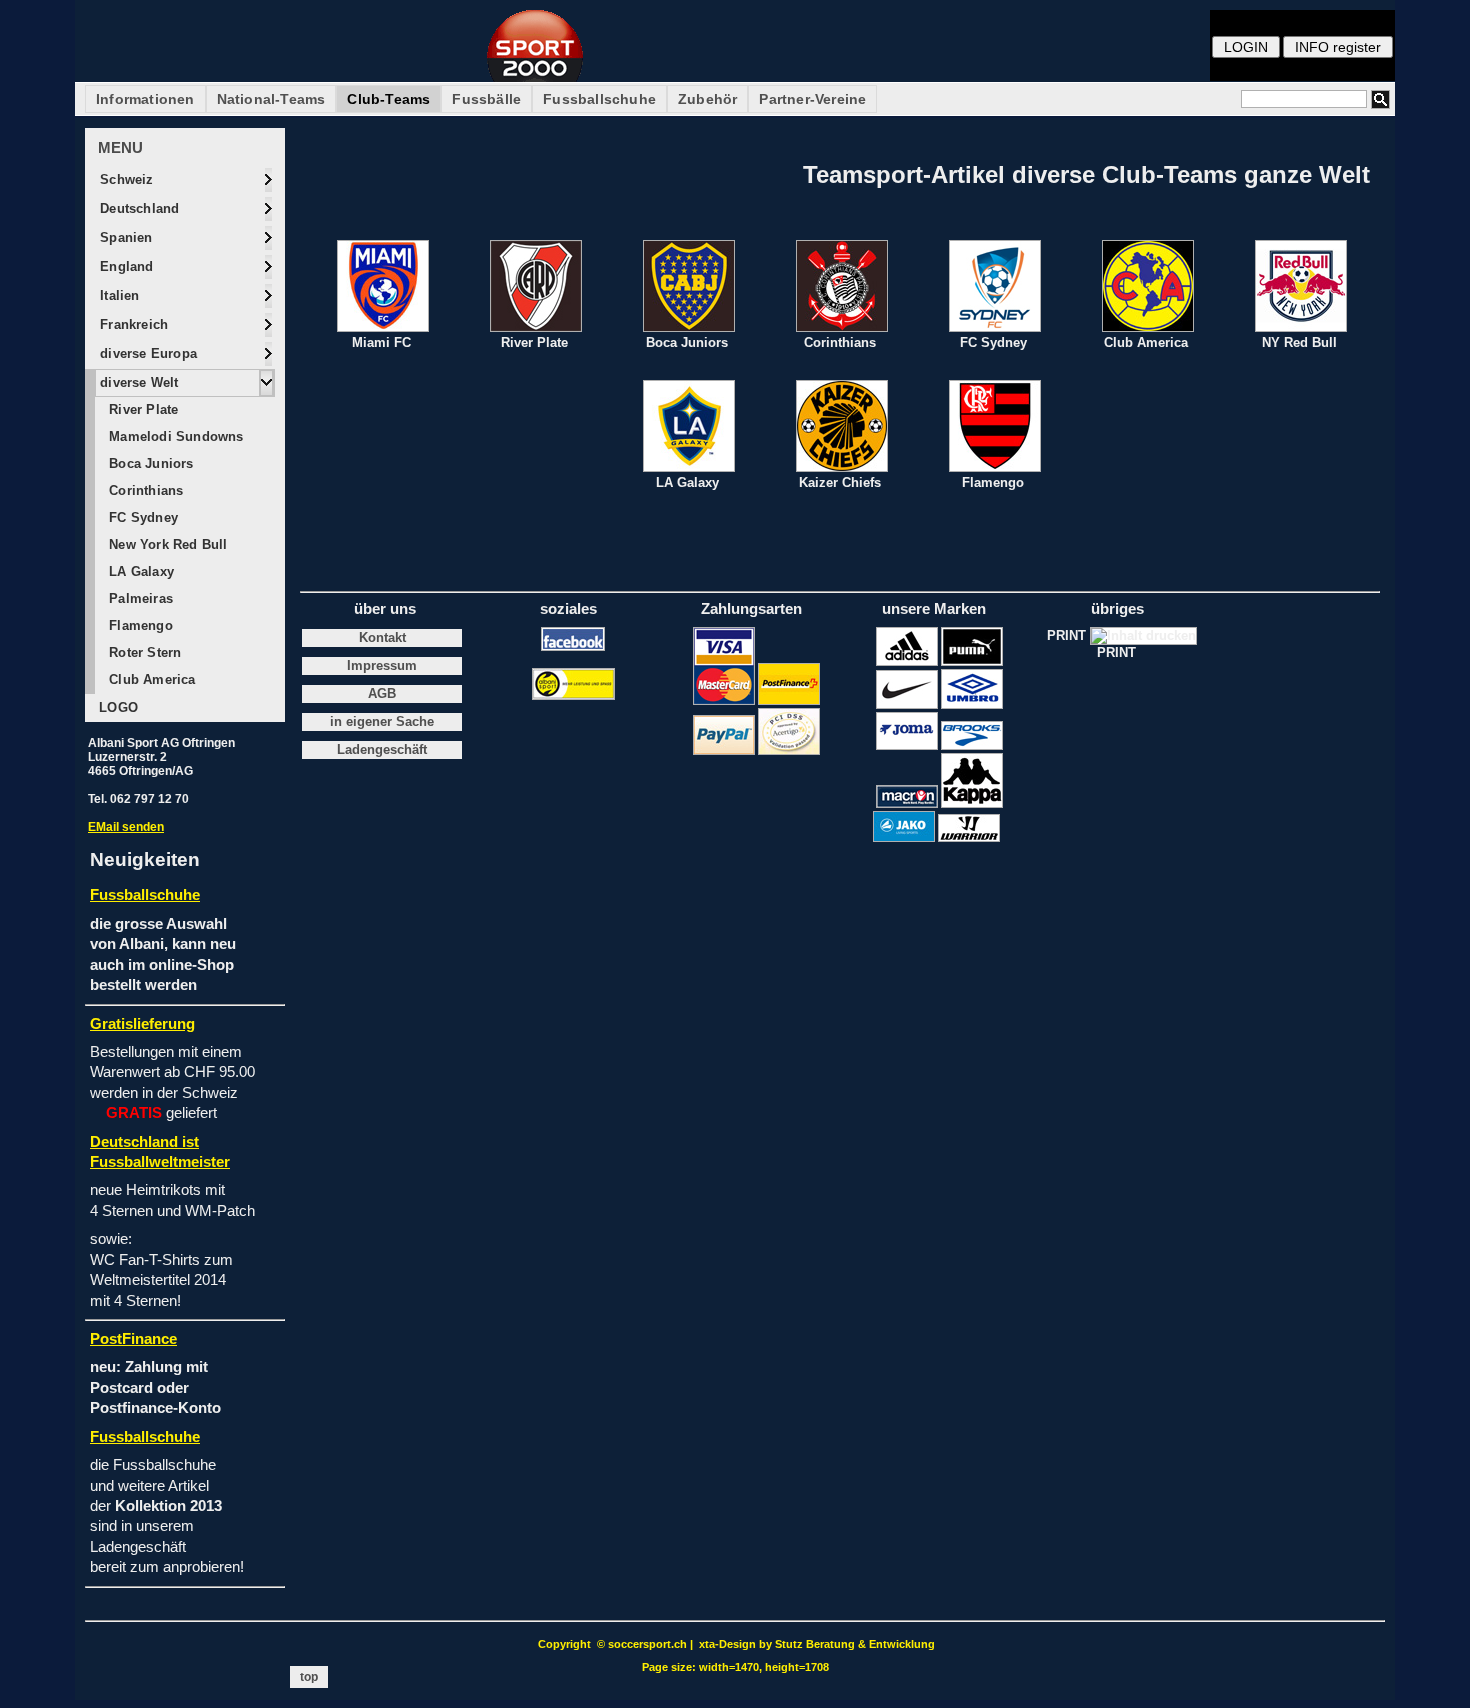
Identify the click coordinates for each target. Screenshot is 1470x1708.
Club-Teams (388, 99)
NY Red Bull (1299, 342)
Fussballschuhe (599, 99)
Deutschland (137, 208)
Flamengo (139, 625)
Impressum (382, 666)
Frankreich (132, 324)
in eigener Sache (382, 722)
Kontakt (382, 638)
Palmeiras (139, 598)
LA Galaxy (139, 571)
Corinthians (144, 490)
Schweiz (125, 179)
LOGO (116, 707)
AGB (382, 694)
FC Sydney (141, 517)
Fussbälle (486, 99)
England (125, 266)
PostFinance (133, 1339)
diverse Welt (137, 382)
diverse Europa (146, 353)
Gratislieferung (142, 1024)
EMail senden (126, 827)
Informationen (145, 99)
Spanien (124, 237)
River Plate (141, 409)
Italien (118, 295)
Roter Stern (143, 652)
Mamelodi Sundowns (174, 436)
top (309, 1677)
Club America (150, 679)
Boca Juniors (149, 463)
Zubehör (707, 99)
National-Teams (271, 99)
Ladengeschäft (382, 750)
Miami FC (381, 342)
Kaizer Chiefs (840, 482)
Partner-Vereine (812, 99)
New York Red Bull (166, 544)
